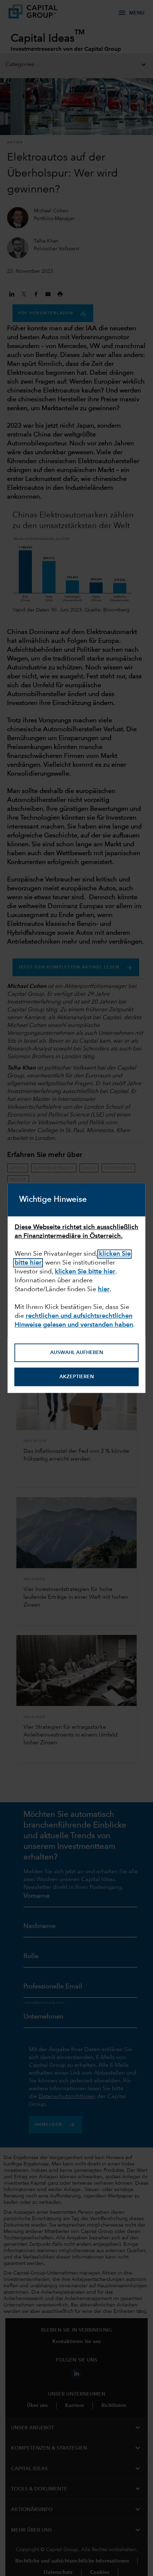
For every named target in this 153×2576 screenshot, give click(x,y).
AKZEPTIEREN (77, 1377)
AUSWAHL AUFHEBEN (77, 1353)
